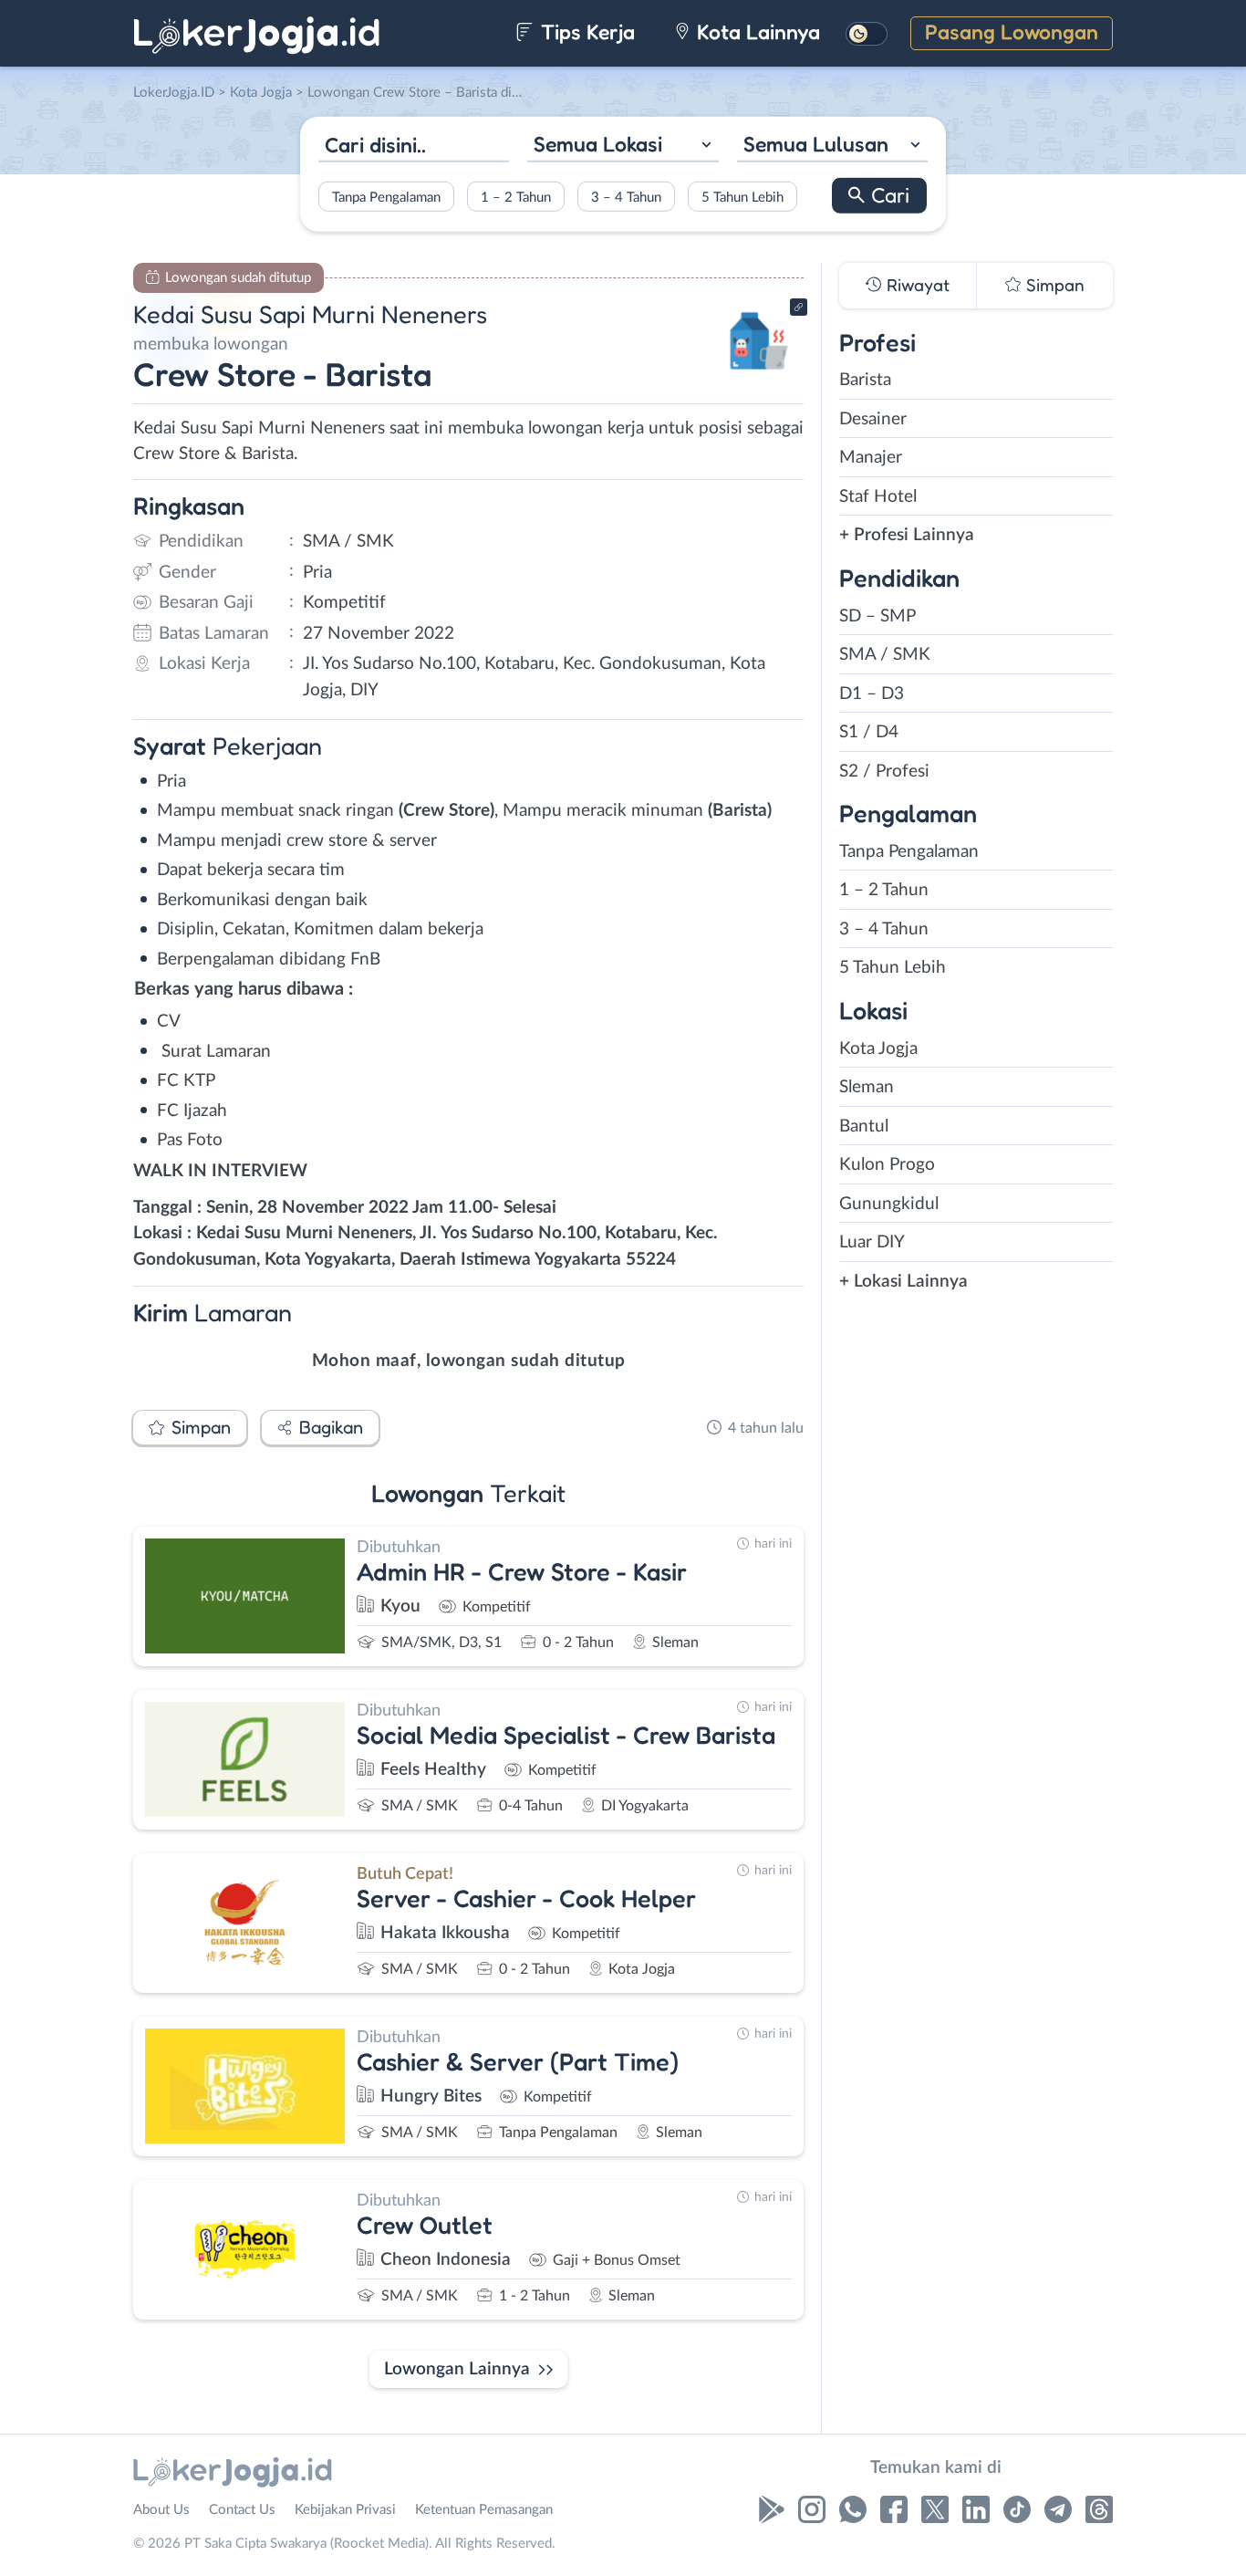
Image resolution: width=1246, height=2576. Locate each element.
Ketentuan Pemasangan (484, 2510)
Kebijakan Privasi (345, 2510)
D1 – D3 (872, 694)
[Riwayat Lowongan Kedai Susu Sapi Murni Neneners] (759, 375)
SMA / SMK (885, 655)
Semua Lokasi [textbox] (598, 144)
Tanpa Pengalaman (386, 197)
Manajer (871, 458)
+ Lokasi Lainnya (903, 1282)
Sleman (867, 1087)
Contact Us (242, 2510)
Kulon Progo (887, 1165)
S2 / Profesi (884, 772)
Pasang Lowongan (1012, 31)
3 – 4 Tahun (626, 197)
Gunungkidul (889, 1204)
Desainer (873, 419)
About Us (161, 2510)
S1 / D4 (869, 732)
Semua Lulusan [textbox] (816, 144)
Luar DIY (872, 1242)
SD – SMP (877, 616)
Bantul (864, 1126)
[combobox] (623, 146)
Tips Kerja (585, 31)
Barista (865, 380)
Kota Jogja (878, 1049)
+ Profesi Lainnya (907, 535)
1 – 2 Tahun (516, 197)
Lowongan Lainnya (457, 2369)
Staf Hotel (878, 497)
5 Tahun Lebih (742, 197)
